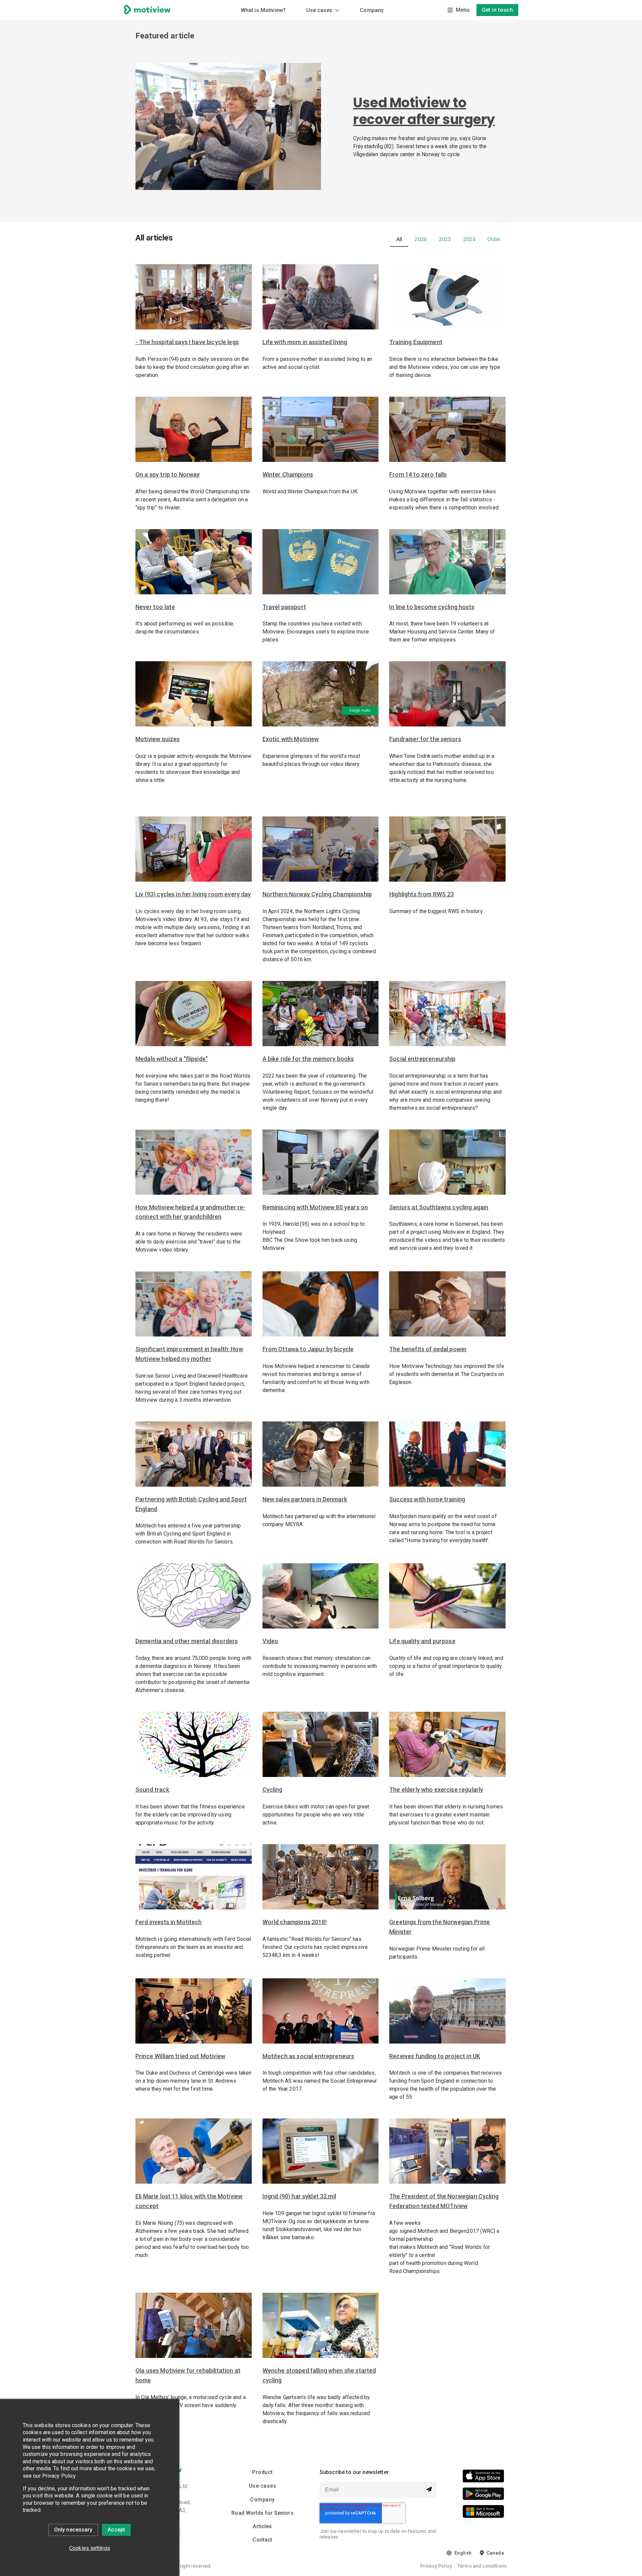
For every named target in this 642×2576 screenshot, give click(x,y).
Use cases (319, 10)
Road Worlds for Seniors (262, 2513)
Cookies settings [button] (90, 2548)
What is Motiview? (263, 10)
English (463, 2553)
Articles (262, 2526)
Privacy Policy (436, 2566)
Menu (463, 10)
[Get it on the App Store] (483, 2477)
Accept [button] (116, 2530)
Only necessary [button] (73, 2530)
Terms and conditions (482, 2566)
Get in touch (498, 10)
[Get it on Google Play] (483, 2495)
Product (262, 2472)
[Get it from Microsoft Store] (483, 2513)
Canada (495, 2553)
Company (372, 10)
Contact (262, 2540)
